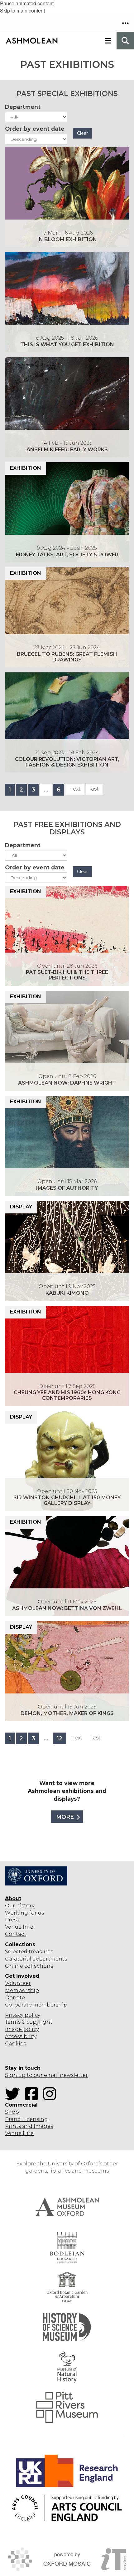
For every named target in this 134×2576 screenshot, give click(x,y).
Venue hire (19, 1927)
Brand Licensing (26, 2119)
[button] (125, 23)
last (94, 789)
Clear (82, 133)
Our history (20, 1906)
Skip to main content (22, 10)
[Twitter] (14, 2098)
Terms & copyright (29, 2022)
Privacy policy (23, 2015)
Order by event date (35, 129)
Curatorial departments (36, 1959)
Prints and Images (29, 2126)
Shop (12, 2112)
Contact (16, 1934)
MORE (65, 1817)
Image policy (22, 2029)
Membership (22, 1990)
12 (60, 1738)
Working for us (24, 1913)
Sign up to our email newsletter (46, 2075)
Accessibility (21, 2036)
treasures (40, 1952)
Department (23, 107)
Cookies (15, 2044)
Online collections (29, 1966)
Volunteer (18, 1983)
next (75, 789)
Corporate (18, 2005)
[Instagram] (51, 2098)
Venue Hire (19, 2133)
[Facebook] (33, 2098)
